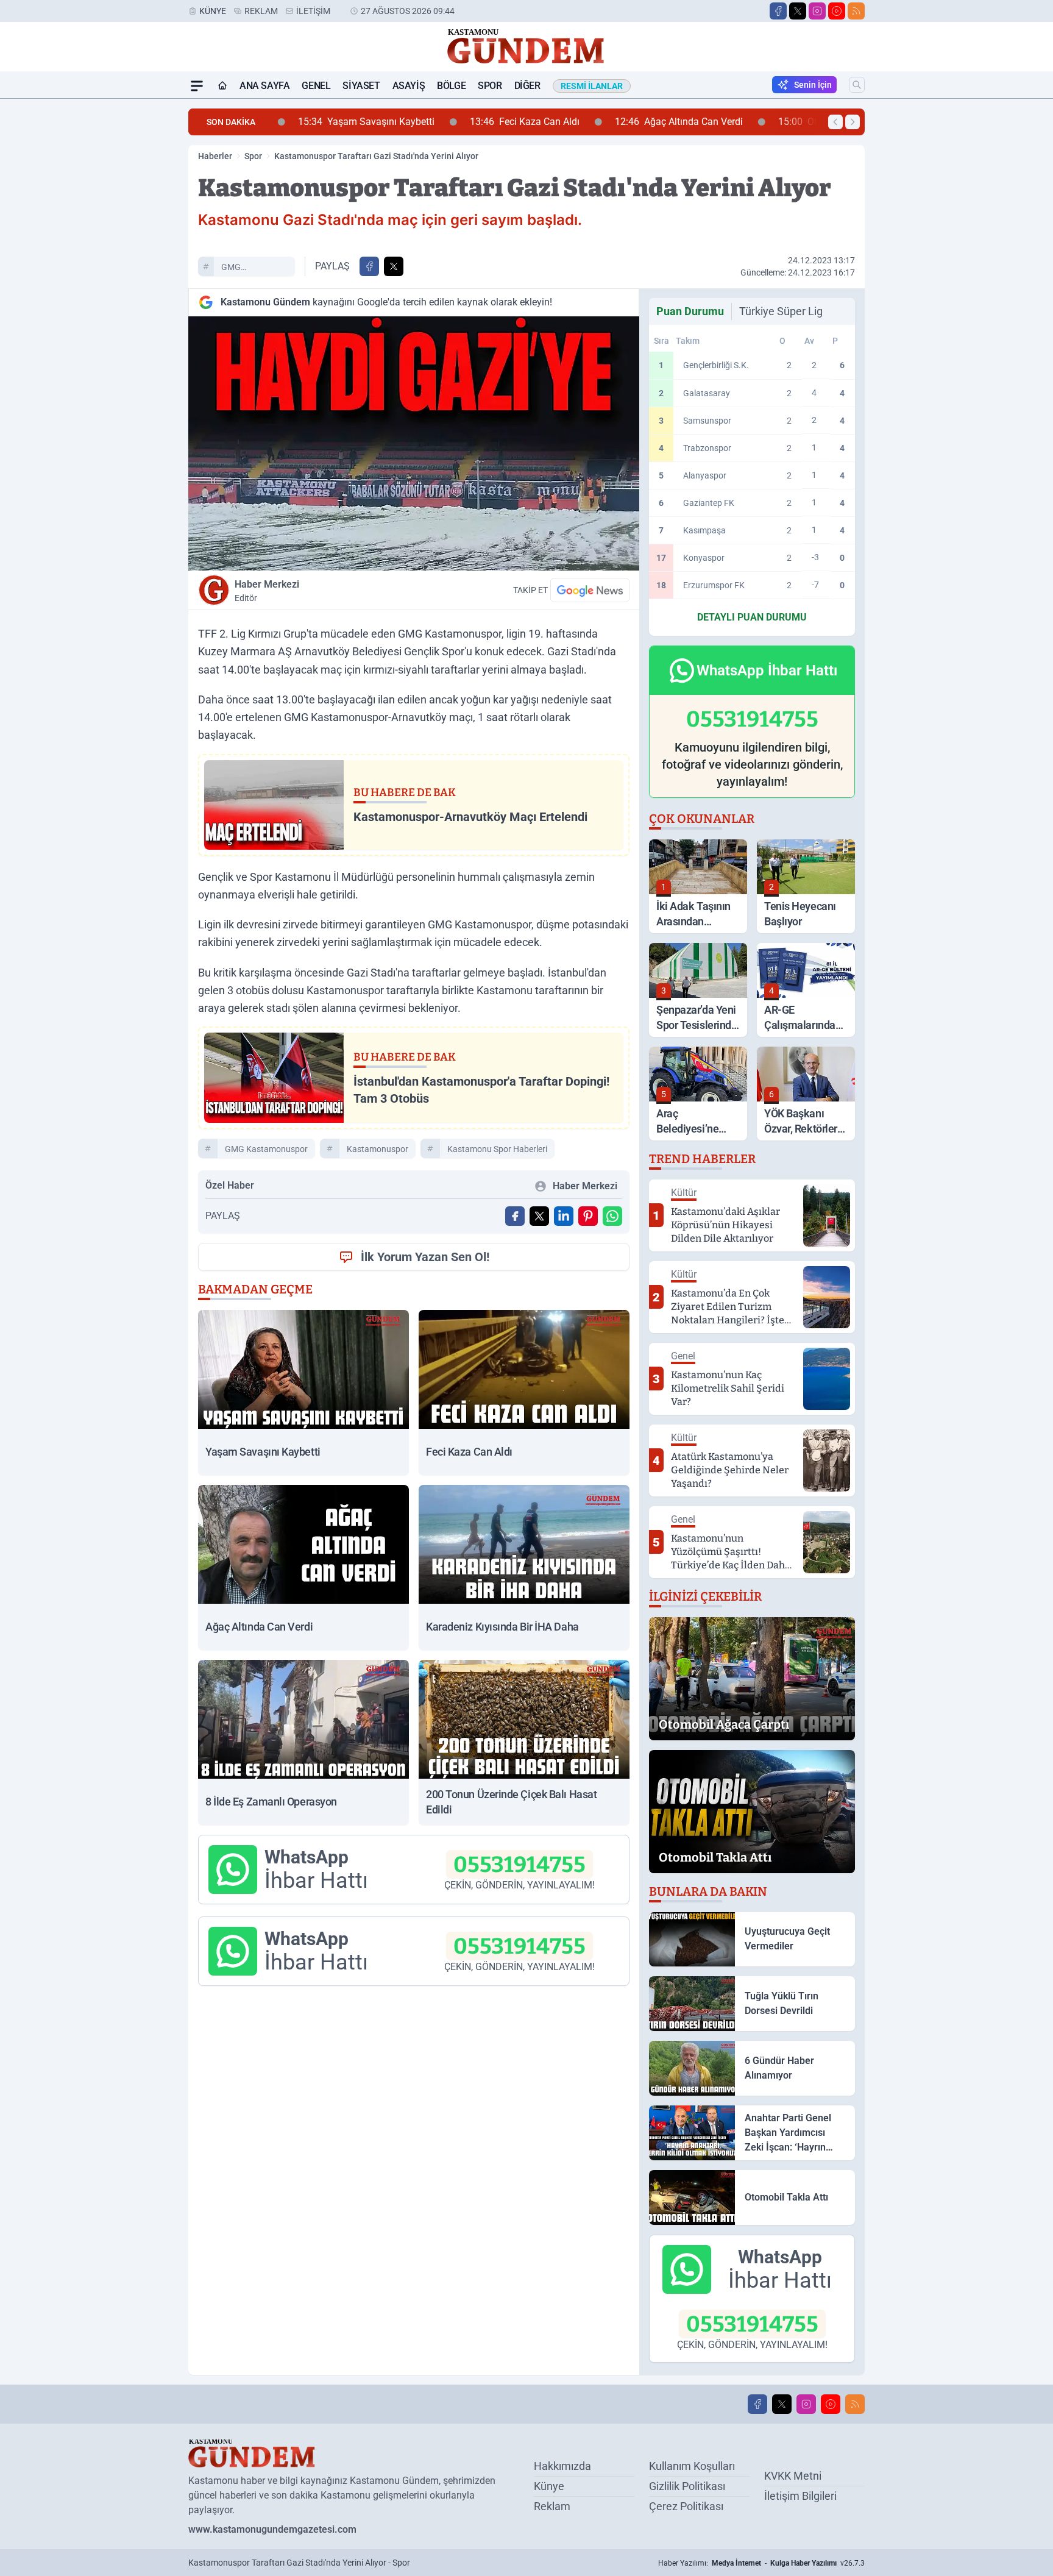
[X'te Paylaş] (394, 266)
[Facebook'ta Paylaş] (369, 266)
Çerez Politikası (686, 2506)
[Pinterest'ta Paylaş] (588, 1216)
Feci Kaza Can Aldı (506, 122)
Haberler (215, 156)
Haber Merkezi (267, 591)
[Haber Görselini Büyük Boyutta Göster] (414, 443)
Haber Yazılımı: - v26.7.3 (761, 2563)
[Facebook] (778, 11)
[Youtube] (837, 11)
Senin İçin (813, 85)
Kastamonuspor (378, 1149)
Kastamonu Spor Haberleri (497, 1149)
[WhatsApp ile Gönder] (612, 1216)
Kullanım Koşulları (692, 2466)
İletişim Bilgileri (800, 2496)
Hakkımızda (562, 2466)
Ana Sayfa (264, 86)
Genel (316, 86)
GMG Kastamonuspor (252, 269)
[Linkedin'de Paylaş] (564, 1216)
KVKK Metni (793, 2476)
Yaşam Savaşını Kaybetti (347, 122)
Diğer (527, 86)
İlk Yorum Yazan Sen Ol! (425, 1257)
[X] (798, 11)
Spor (490, 86)
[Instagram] (817, 11)
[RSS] (856, 11)
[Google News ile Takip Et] (590, 590)
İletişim (313, 11)
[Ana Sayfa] (222, 86)
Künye (213, 11)
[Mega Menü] (197, 86)
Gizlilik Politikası (687, 2486)
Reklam (261, 11)
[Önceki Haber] (835, 122)
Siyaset (361, 86)
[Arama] (857, 85)
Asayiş (409, 86)
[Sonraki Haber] (853, 122)
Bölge (451, 86)
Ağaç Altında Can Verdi (660, 122)
